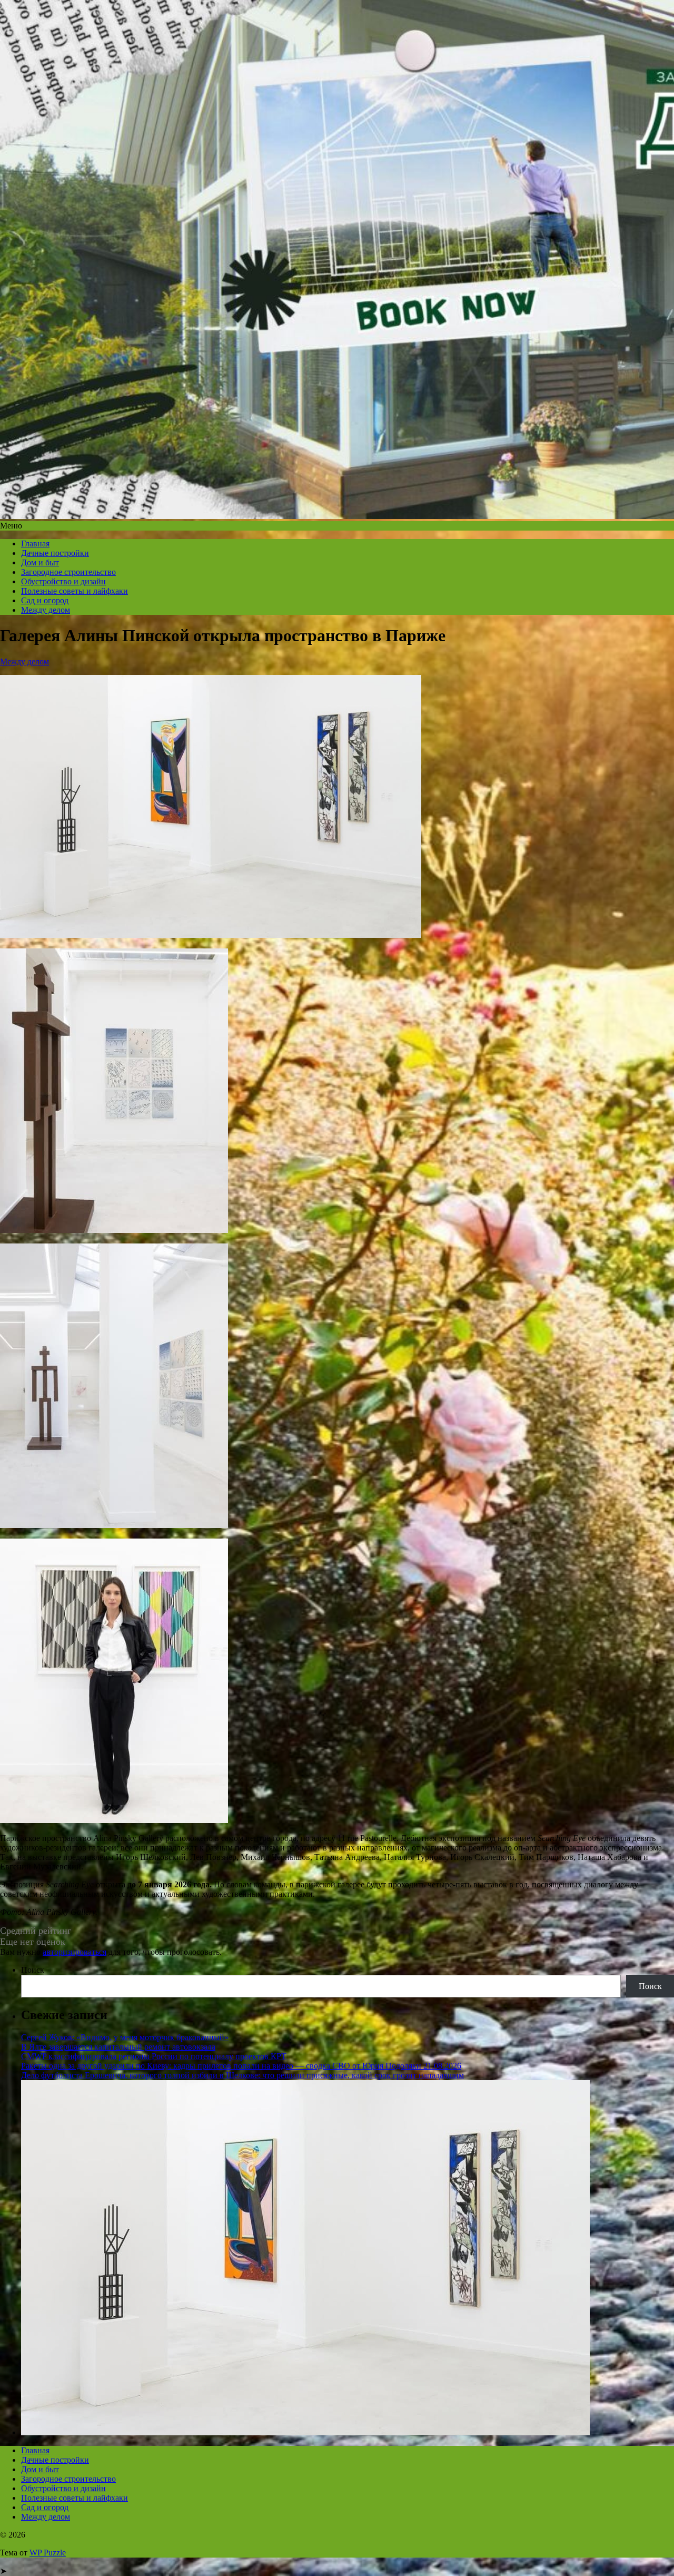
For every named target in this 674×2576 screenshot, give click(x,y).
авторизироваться (75, 1952)
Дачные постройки (55, 553)
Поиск (33, 1970)
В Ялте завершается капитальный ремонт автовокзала (118, 2047)
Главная (35, 543)
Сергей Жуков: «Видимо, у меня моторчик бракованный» (125, 2037)
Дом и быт (40, 562)
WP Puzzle (48, 2553)
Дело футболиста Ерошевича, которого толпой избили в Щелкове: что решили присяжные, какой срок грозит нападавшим (242, 2075)
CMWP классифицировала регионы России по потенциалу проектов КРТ (154, 2056)
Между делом (46, 610)
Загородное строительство (68, 572)
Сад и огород (45, 600)
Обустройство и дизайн (63, 581)
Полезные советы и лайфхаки (75, 591)
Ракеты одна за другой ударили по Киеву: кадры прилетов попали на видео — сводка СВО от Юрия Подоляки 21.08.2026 (241, 2066)
